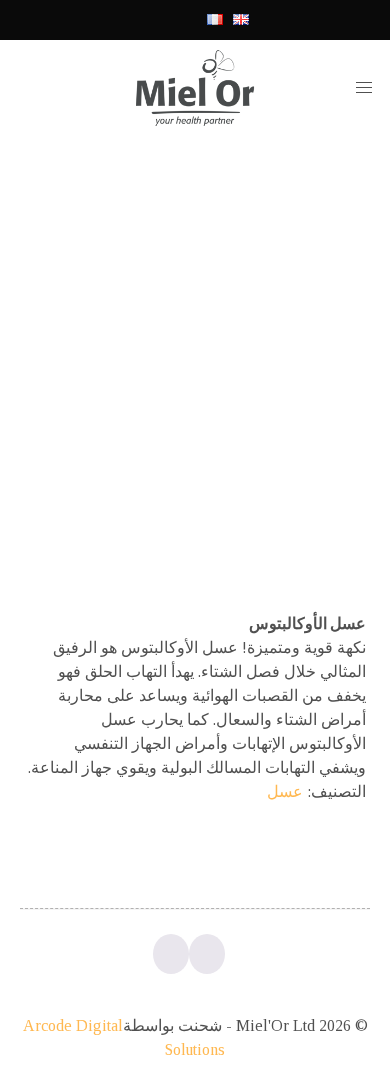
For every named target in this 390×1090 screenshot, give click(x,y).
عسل (285, 791)
